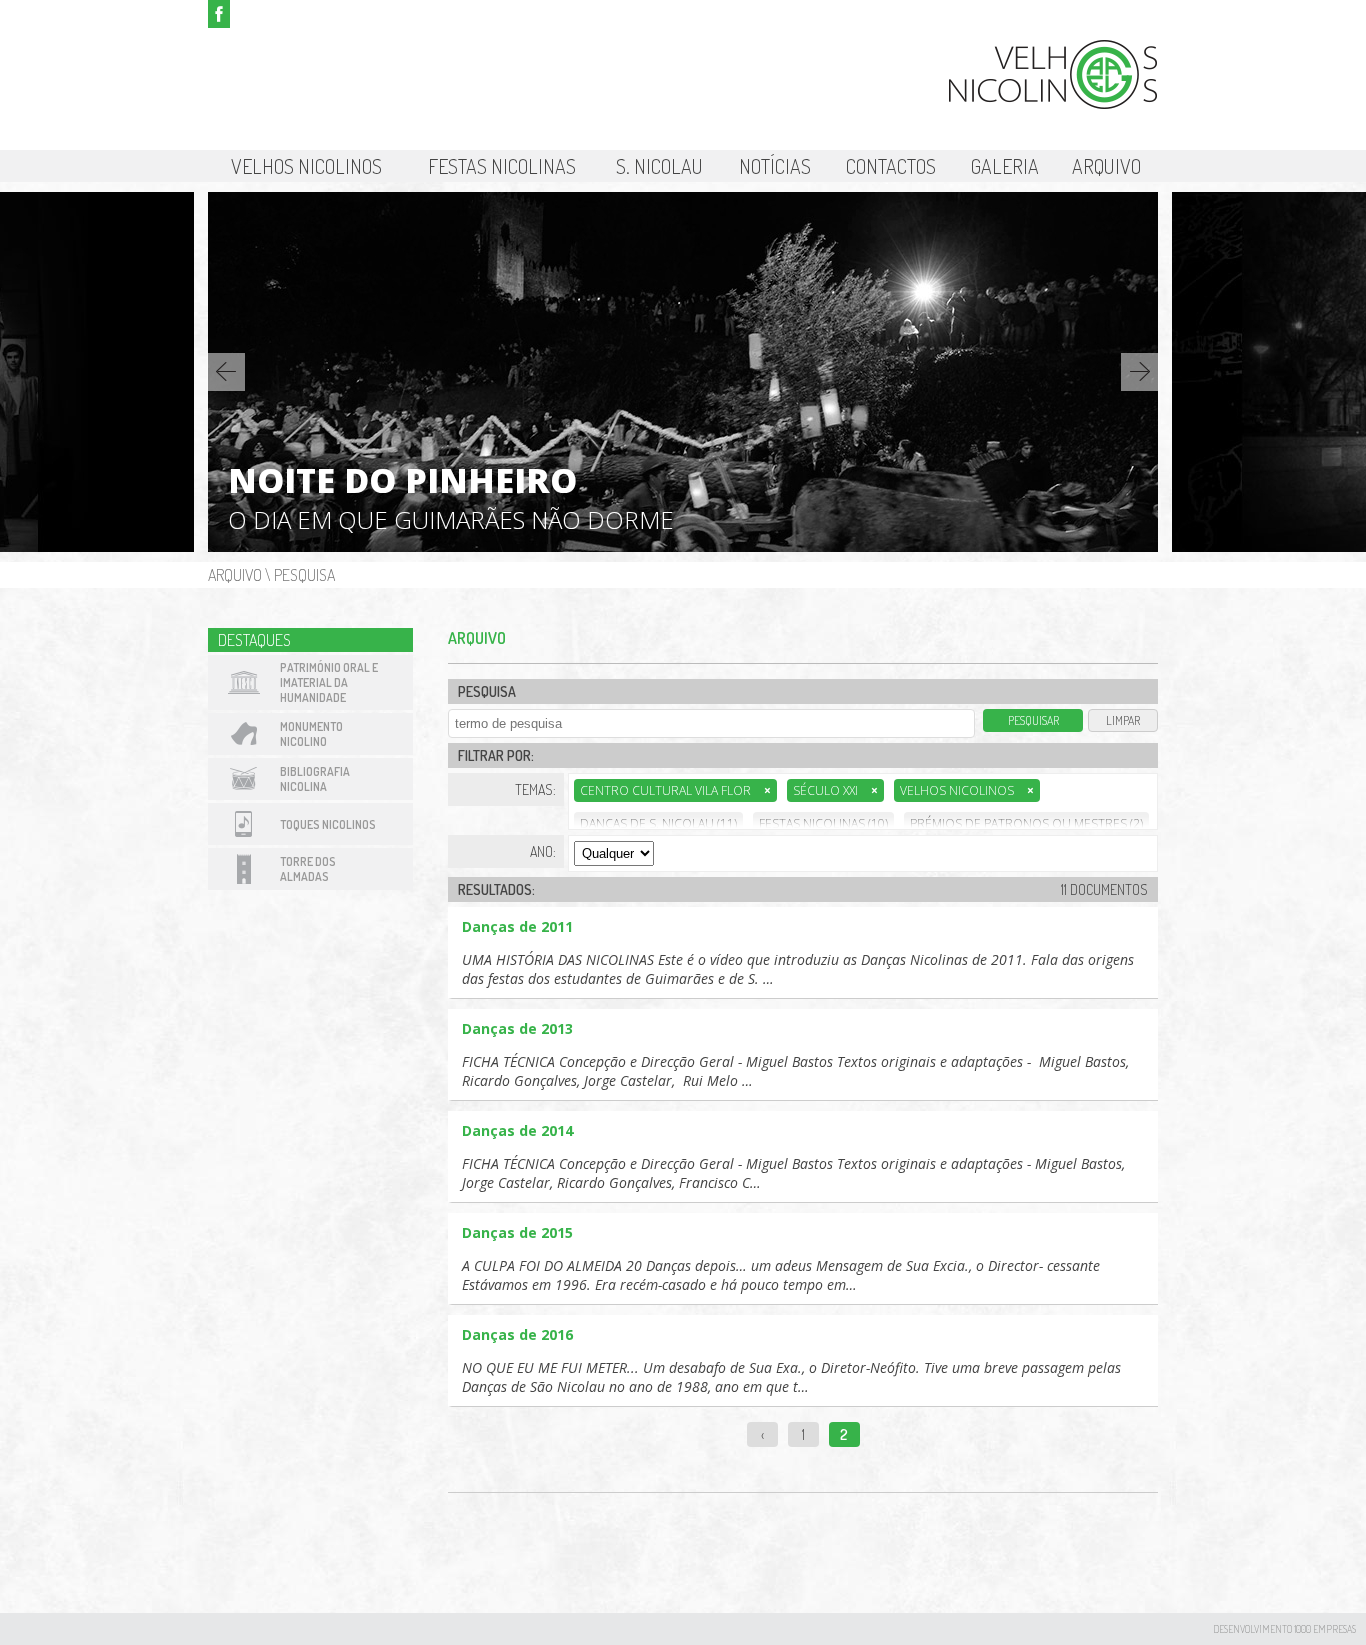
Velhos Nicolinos (306, 166)
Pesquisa (304, 575)
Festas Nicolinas (502, 166)
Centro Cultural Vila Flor (675, 790)
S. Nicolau (659, 166)
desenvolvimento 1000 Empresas (1284, 1629)
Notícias (775, 166)
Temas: (535, 789)
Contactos (891, 166)
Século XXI (835, 790)
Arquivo (1106, 166)
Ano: (543, 851)
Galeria (1005, 166)
